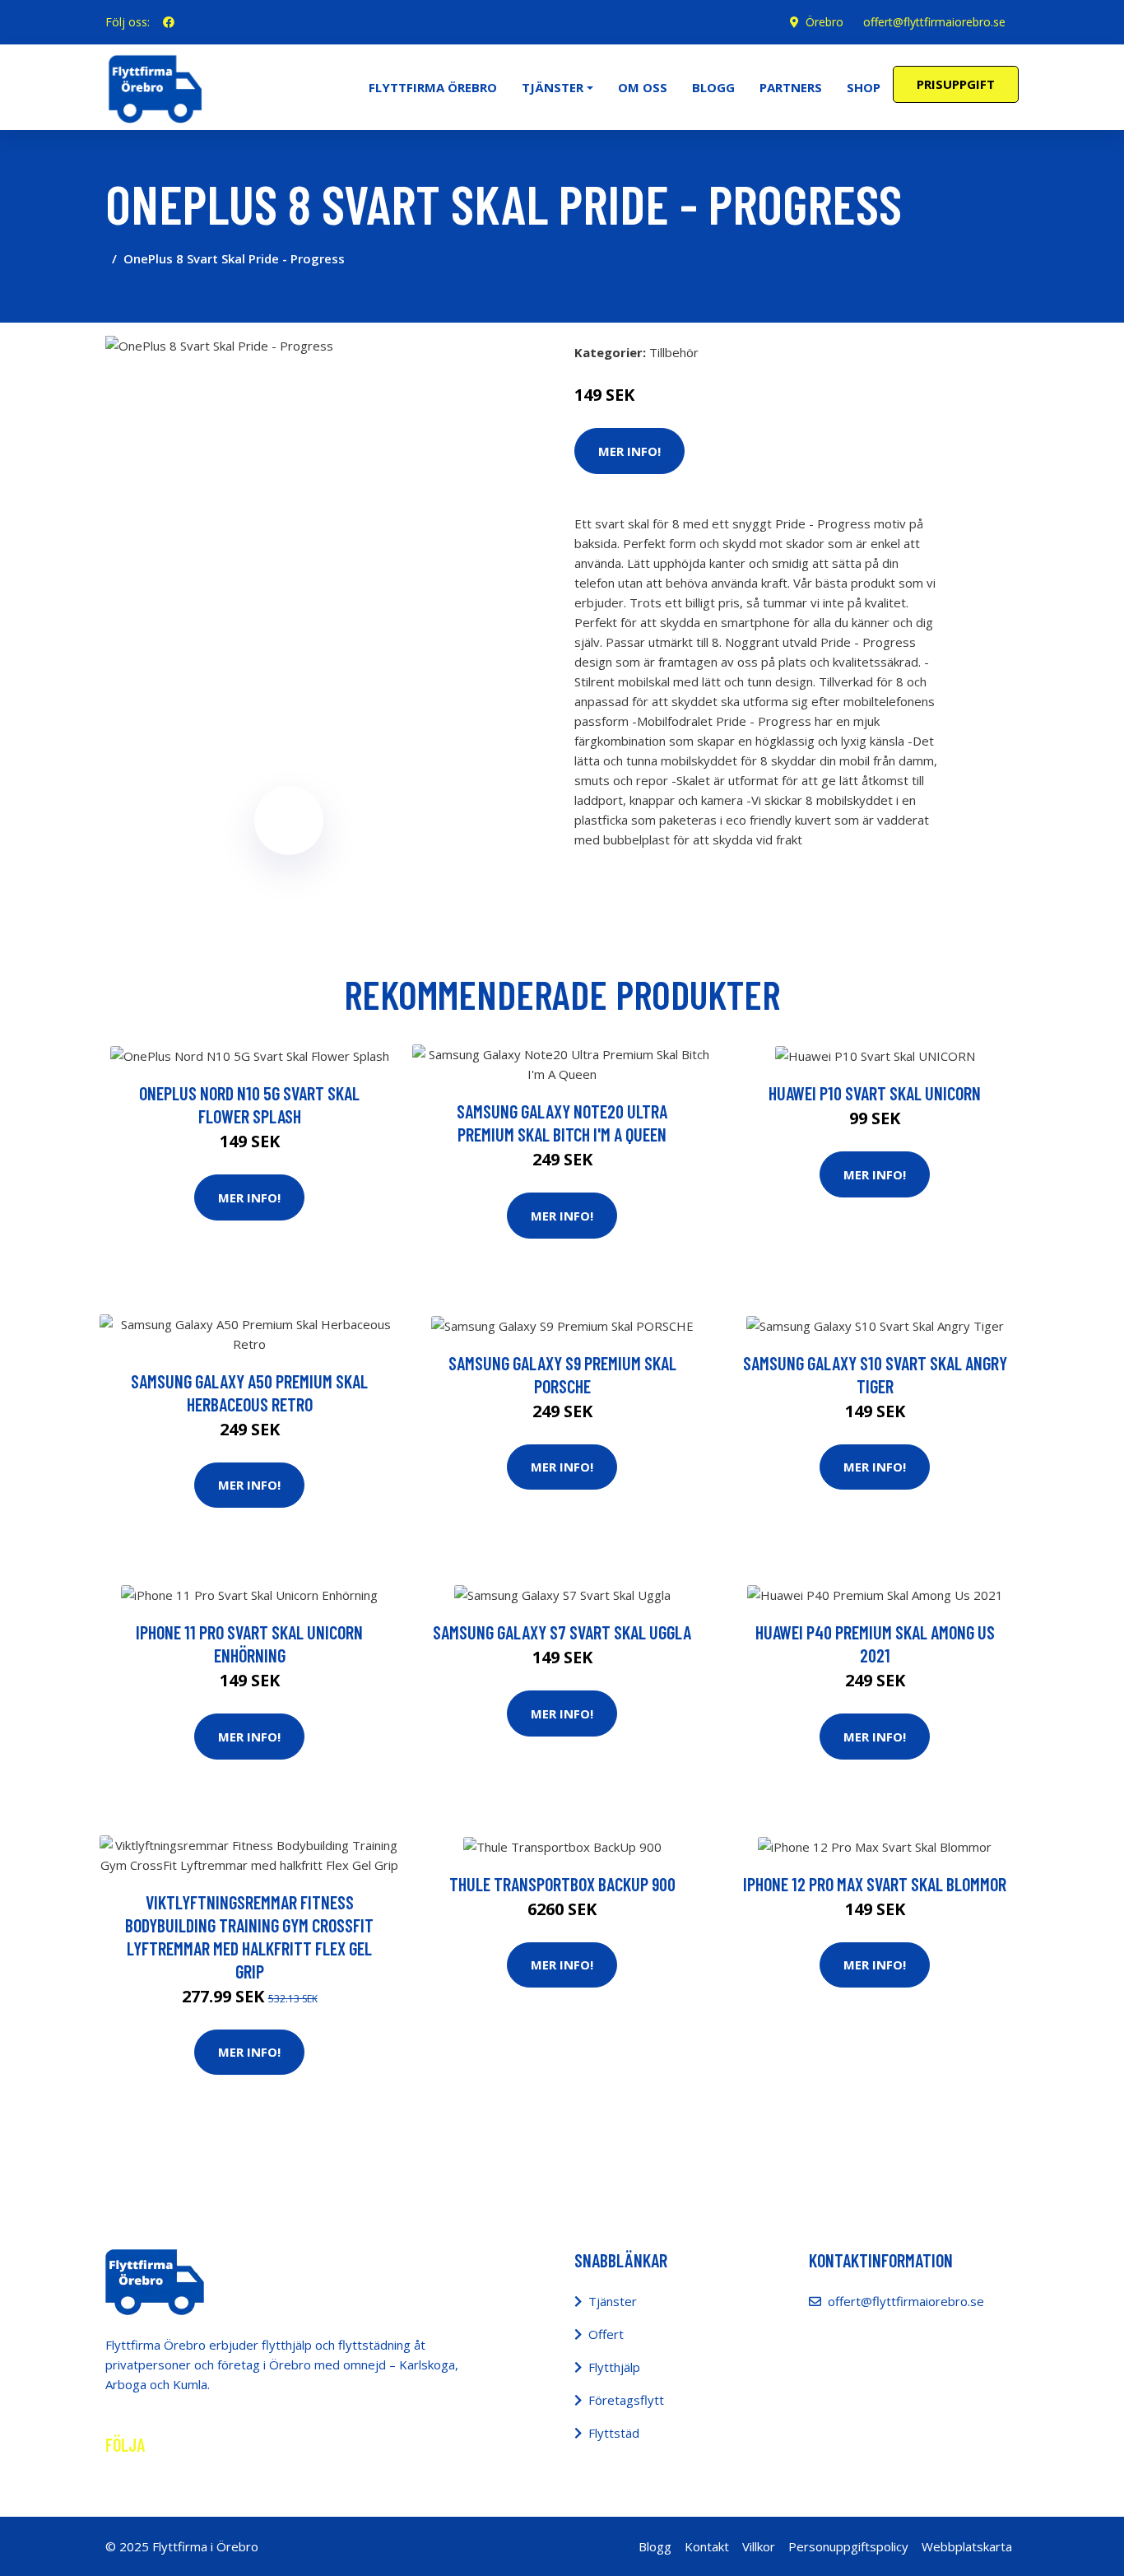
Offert (606, 2334)
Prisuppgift (956, 84)
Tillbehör (674, 352)
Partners (791, 87)
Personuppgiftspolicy (848, 2546)
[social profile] (169, 22)
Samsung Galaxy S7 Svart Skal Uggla (562, 1632)
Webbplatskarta (967, 2546)
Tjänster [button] (553, 87)
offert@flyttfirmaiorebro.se (934, 22)
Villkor (759, 2546)
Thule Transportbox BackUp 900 (562, 1884)
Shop (864, 87)
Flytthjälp (614, 2367)
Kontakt (707, 2546)
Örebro (824, 22)
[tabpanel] (288, 519)
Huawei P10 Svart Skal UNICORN (875, 1093)
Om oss (643, 87)
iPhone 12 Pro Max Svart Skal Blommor (875, 1884)
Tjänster (613, 2301)
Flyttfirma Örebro (433, 87)
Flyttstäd (614, 2433)
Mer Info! (629, 451)
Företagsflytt (626, 2400)
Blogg (713, 87)
